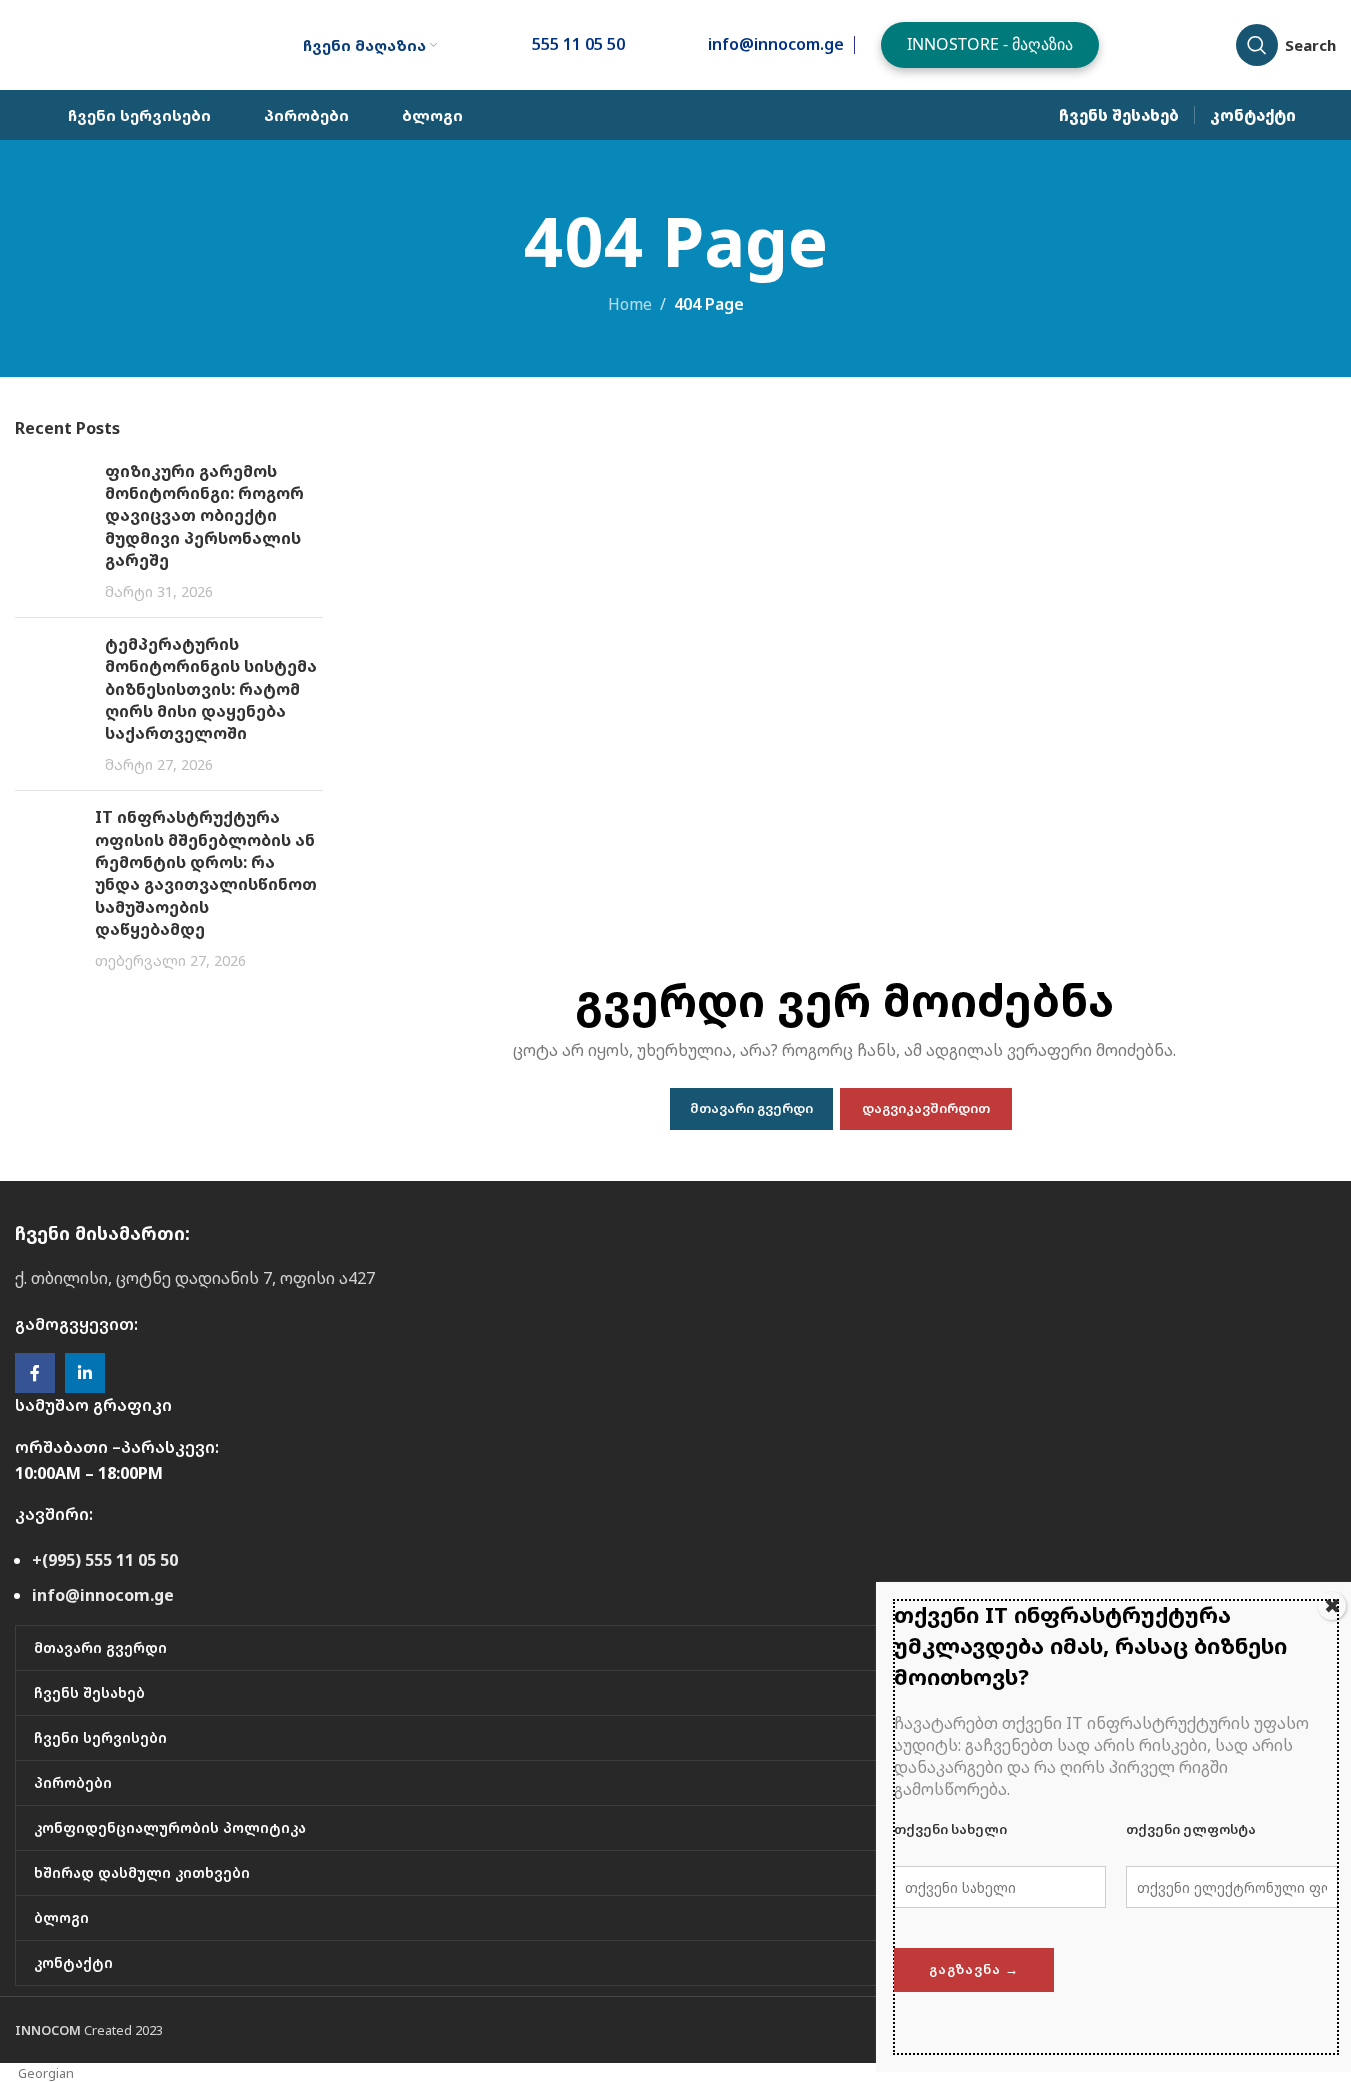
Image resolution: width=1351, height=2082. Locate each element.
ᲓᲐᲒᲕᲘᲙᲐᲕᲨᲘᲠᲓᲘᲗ (926, 1108)
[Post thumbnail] (52, 531)
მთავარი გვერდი (751, 1108)
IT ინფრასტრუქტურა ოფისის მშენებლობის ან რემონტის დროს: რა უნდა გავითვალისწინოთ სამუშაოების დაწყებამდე (206, 873)
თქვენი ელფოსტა (1191, 1829)
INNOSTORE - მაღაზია (990, 44)
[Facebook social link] (35, 1373)
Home (630, 304)
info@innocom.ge (103, 1595)
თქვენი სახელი (950, 1829)
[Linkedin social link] (85, 1373)
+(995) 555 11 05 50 (105, 1560)
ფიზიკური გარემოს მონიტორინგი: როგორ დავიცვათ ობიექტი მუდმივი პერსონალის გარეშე (204, 516)
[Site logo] (125, 43)
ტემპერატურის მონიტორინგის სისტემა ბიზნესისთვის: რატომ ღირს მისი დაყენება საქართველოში (211, 689)
